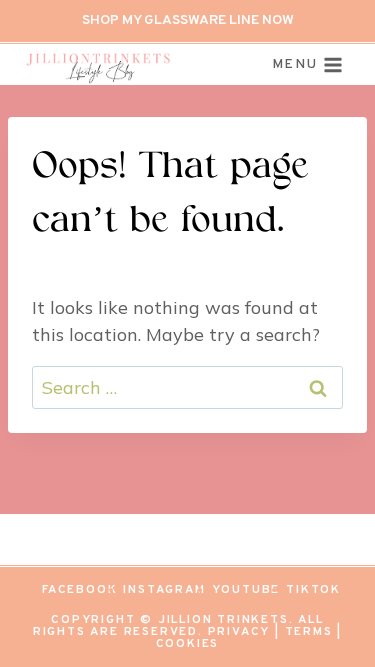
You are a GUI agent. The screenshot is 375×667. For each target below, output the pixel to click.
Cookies (188, 644)
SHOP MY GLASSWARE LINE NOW (188, 20)
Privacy (239, 632)
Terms (309, 632)
